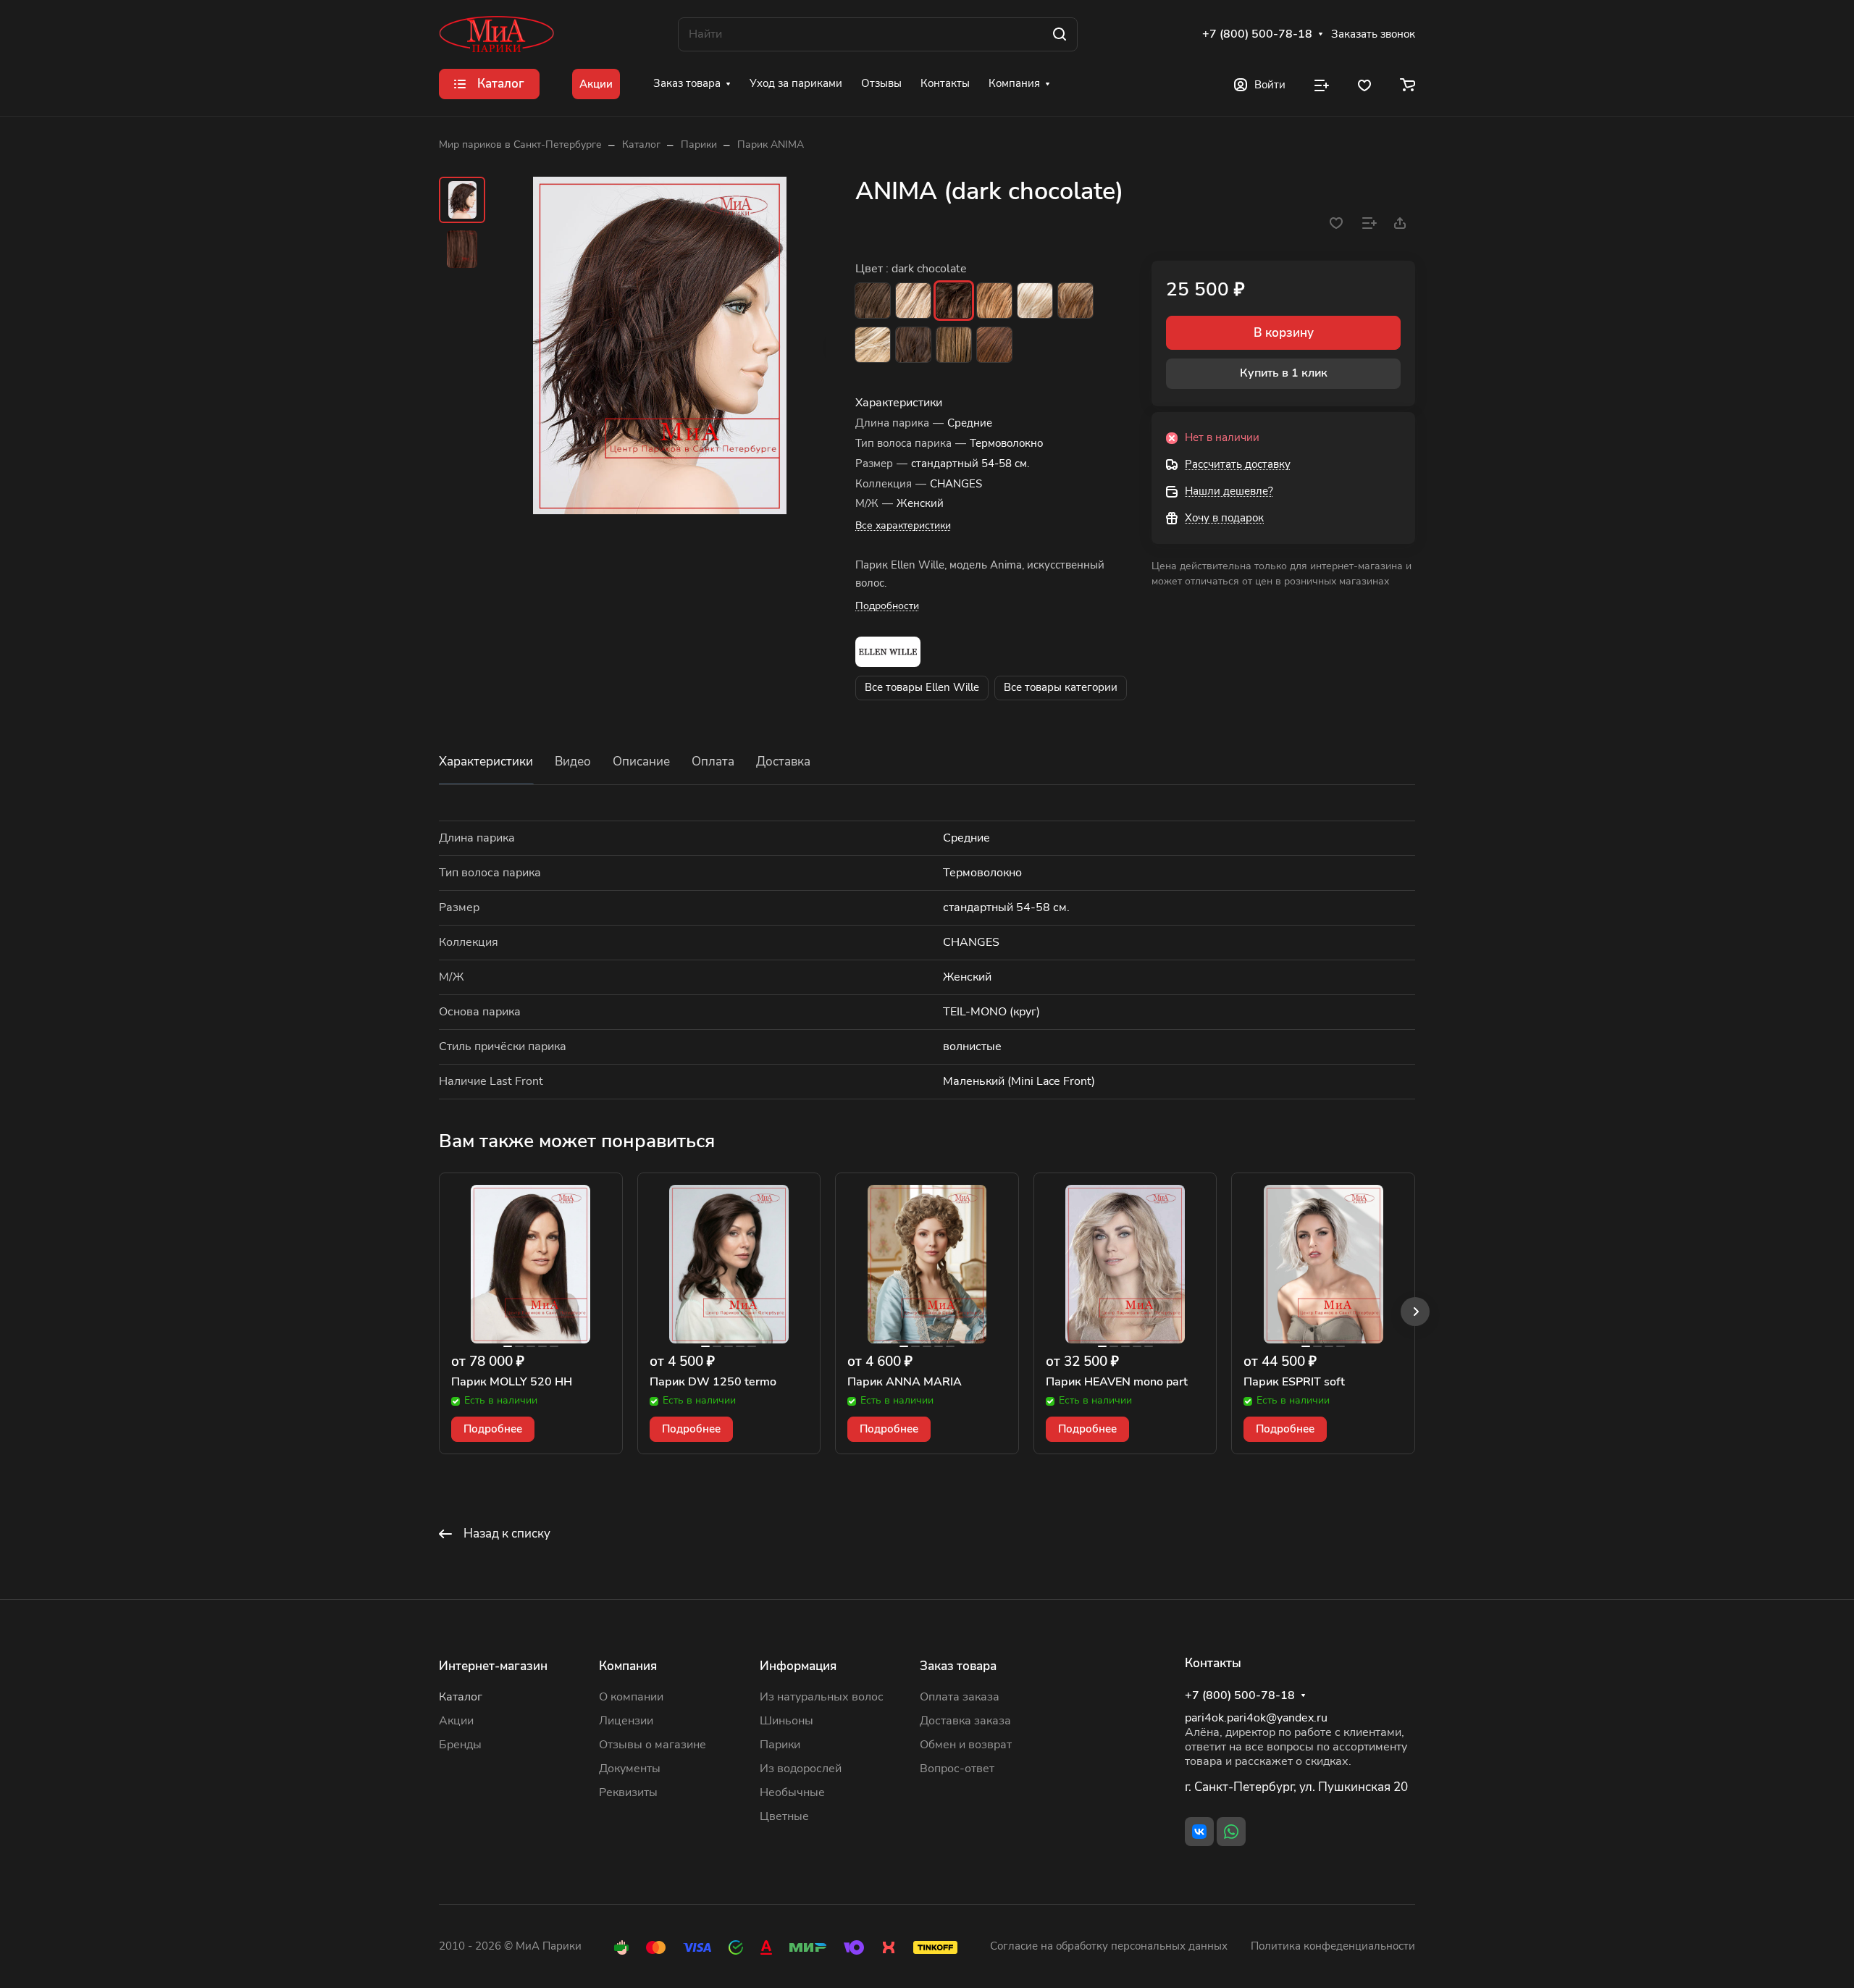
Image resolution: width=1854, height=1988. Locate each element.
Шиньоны (787, 1721)
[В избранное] (1336, 223)
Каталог (461, 1697)
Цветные (784, 1816)
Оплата (713, 762)
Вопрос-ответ (957, 1769)
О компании (631, 1697)
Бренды (460, 1745)
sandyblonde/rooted (1035, 301)
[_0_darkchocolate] (660, 345)
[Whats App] (1231, 1832)
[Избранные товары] (1364, 84)
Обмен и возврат (966, 1745)
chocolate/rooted (913, 345)
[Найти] (1060, 34)
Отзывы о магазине (653, 1745)
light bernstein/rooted (1075, 301)
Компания (628, 1666)
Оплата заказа (960, 1697)
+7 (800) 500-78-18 (1257, 34)
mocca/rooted (994, 301)
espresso (873, 301)
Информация (798, 1666)
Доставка (783, 762)
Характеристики (486, 762)
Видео (573, 762)
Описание (641, 762)
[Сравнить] (1369, 223)
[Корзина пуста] (1408, 84)
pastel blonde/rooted (873, 345)
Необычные (792, 1792)
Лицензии (626, 1721)
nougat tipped (954, 345)
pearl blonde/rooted (913, 301)
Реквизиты (628, 1792)
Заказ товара (958, 1666)
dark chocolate (954, 301)
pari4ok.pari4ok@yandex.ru (1256, 1718)
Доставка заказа (965, 1721)
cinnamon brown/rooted (994, 345)
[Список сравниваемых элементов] (1322, 84)
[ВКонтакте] (1199, 1832)
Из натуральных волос (822, 1697)
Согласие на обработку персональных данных (1109, 1946)
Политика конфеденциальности (1333, 1946)
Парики (780, 1745)
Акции (456, 1721)
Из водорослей (801, 1769)
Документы (630, 1769)
